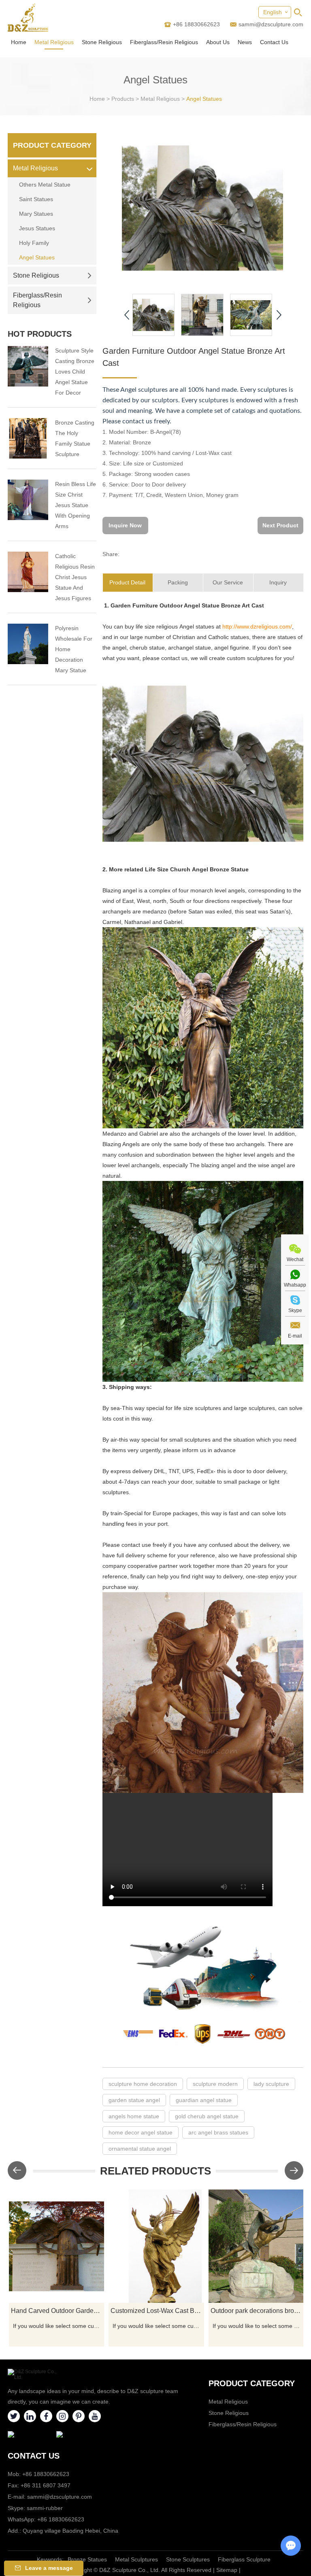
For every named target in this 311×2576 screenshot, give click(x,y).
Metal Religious (54, 42)
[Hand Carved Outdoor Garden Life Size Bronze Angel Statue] (57, 2246)
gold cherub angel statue (207, 2116)
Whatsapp (295, 1285)
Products (123, 99)
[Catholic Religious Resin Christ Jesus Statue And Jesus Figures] (28, 572)
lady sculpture (271, 2084)
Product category (252, 2383)
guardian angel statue (204, 2100)
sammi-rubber (45, 2508)
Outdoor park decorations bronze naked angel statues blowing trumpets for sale (257, 2311)
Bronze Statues (87, 2559)
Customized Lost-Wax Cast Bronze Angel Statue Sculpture (157, 2311)
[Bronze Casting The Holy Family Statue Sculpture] (28, 438)
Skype (295, 1310)
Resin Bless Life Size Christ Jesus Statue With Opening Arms (76, 505)
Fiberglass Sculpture (244, 2559)
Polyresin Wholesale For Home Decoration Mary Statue (74, 649)
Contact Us (274, 42)
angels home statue (134, 2116)
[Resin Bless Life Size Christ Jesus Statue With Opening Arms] (28, 500)
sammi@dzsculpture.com (271, 24)
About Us (218, 42)
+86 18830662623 (61, 2519)
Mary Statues (36, 214)
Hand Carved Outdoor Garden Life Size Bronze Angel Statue (58, 2311)
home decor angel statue (141, 2132)
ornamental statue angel (140, 2149)
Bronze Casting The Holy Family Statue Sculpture (75, 438)
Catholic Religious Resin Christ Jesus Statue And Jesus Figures (75, 577)
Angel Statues (204, 99)
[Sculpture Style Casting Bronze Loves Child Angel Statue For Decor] (28, 366)
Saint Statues (36, 199)
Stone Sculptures (188, 2559)
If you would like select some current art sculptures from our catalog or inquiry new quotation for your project (58, 2326)
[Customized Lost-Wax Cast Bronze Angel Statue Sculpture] (156, 2246)
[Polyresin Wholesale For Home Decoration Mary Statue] (28, 644)
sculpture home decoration (143, 2084)
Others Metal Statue (45, 185)
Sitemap (227, 2570)
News (245, 42)
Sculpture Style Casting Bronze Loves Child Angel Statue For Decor (75, 372)
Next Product (280, 525)
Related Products (155, 2171)
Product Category (52, 145)
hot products (40, 334)
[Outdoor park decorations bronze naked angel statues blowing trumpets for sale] (256, 2246)
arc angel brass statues (218, 2132)
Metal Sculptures (136, 2559)
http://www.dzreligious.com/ (257, 626)
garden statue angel (134, 2100)
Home (19, 42)
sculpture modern (215, 2084)
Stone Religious (102, 42)
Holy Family (34, 243)
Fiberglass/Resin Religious (164, 42)
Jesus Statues (37, 228)
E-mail (295, 1336)
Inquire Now (125, 525)
